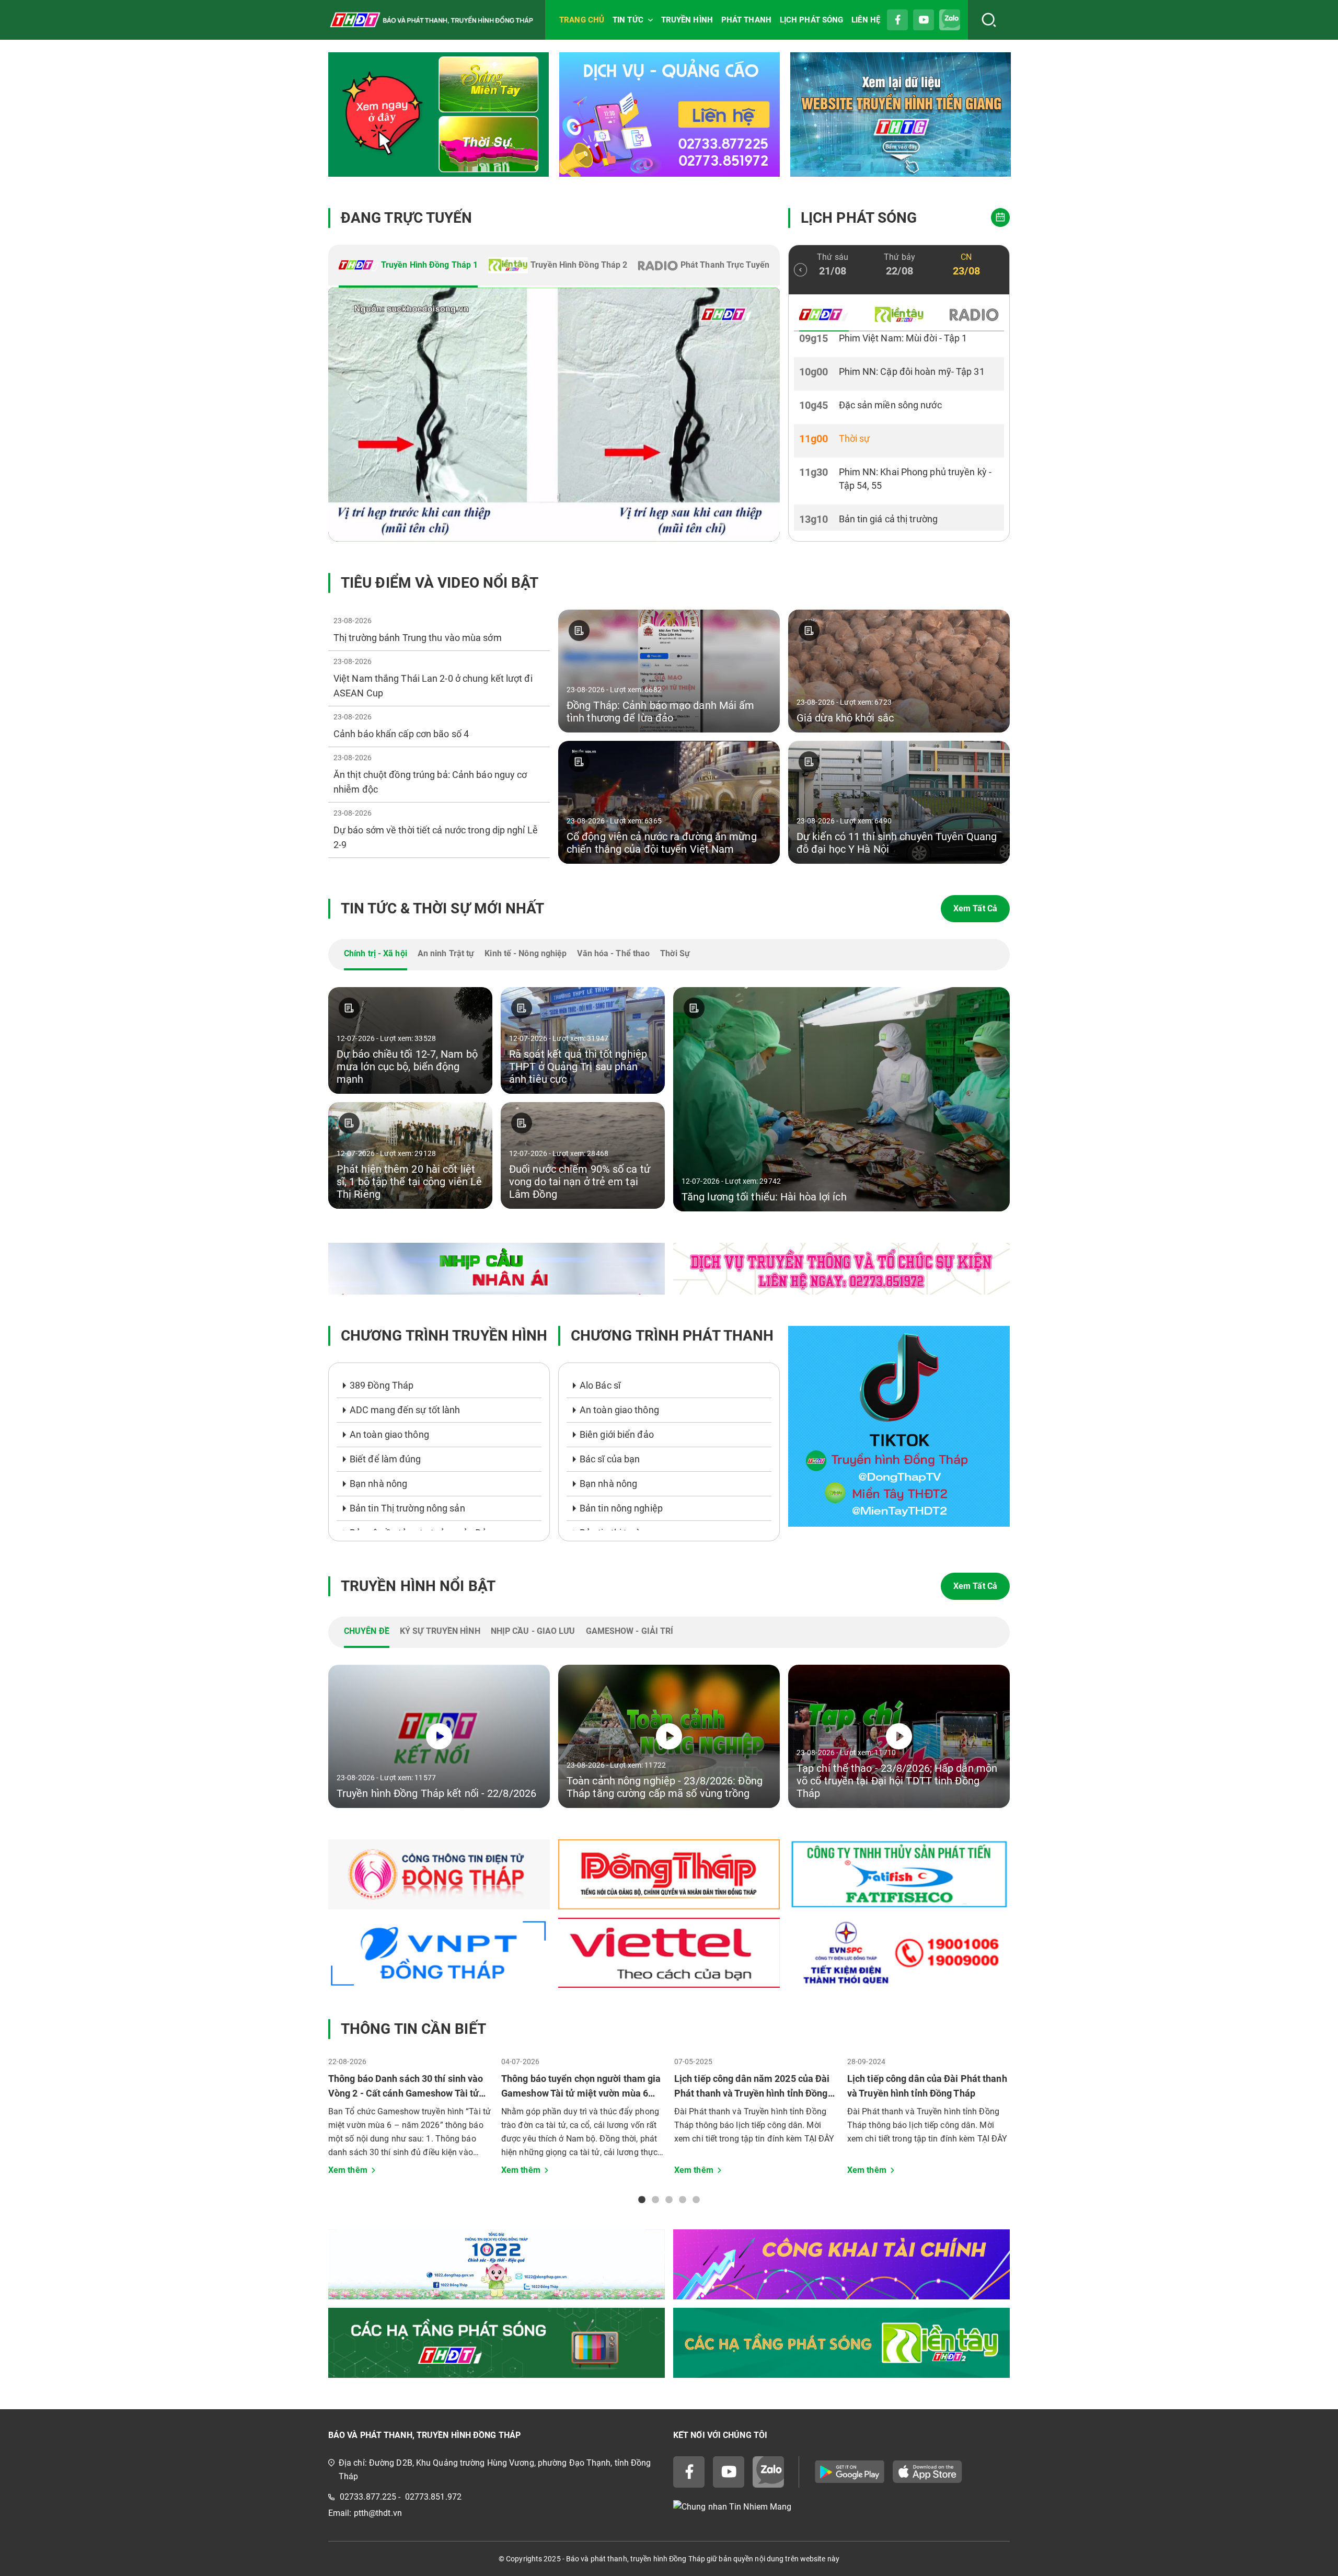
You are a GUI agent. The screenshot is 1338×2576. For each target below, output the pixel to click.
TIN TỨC (628, 20)
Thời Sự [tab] (675, 953)
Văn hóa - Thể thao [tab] (613, 953)
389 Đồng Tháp (382, 1385)
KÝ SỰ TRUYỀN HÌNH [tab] (440, 1631)
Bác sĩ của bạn (610, 1459)
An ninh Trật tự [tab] (446, 953)
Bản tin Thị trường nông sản (407, 1508)
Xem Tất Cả (975, 908)
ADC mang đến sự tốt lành (405, 1410)
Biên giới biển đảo (617, 1434)
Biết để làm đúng (385, 1459)
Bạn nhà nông (378, 1484)
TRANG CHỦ (582, 20)
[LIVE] (554, 415)
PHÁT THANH (746, 20)
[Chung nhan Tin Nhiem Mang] (841, 2507)
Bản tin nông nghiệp (621, 1508)
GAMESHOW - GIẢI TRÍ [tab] (630, 1631)
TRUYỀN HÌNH (687, 20)
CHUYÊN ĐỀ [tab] (367, 1631)
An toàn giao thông (389, 1434)
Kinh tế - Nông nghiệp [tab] (526, 953)
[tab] (408, 266)
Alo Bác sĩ (600, 1385)
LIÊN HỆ (866, 20)
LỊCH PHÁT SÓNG (811, 20)
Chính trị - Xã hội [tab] (376, 953)
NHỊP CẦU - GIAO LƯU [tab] (533, 1631)
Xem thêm (348, 2170)
